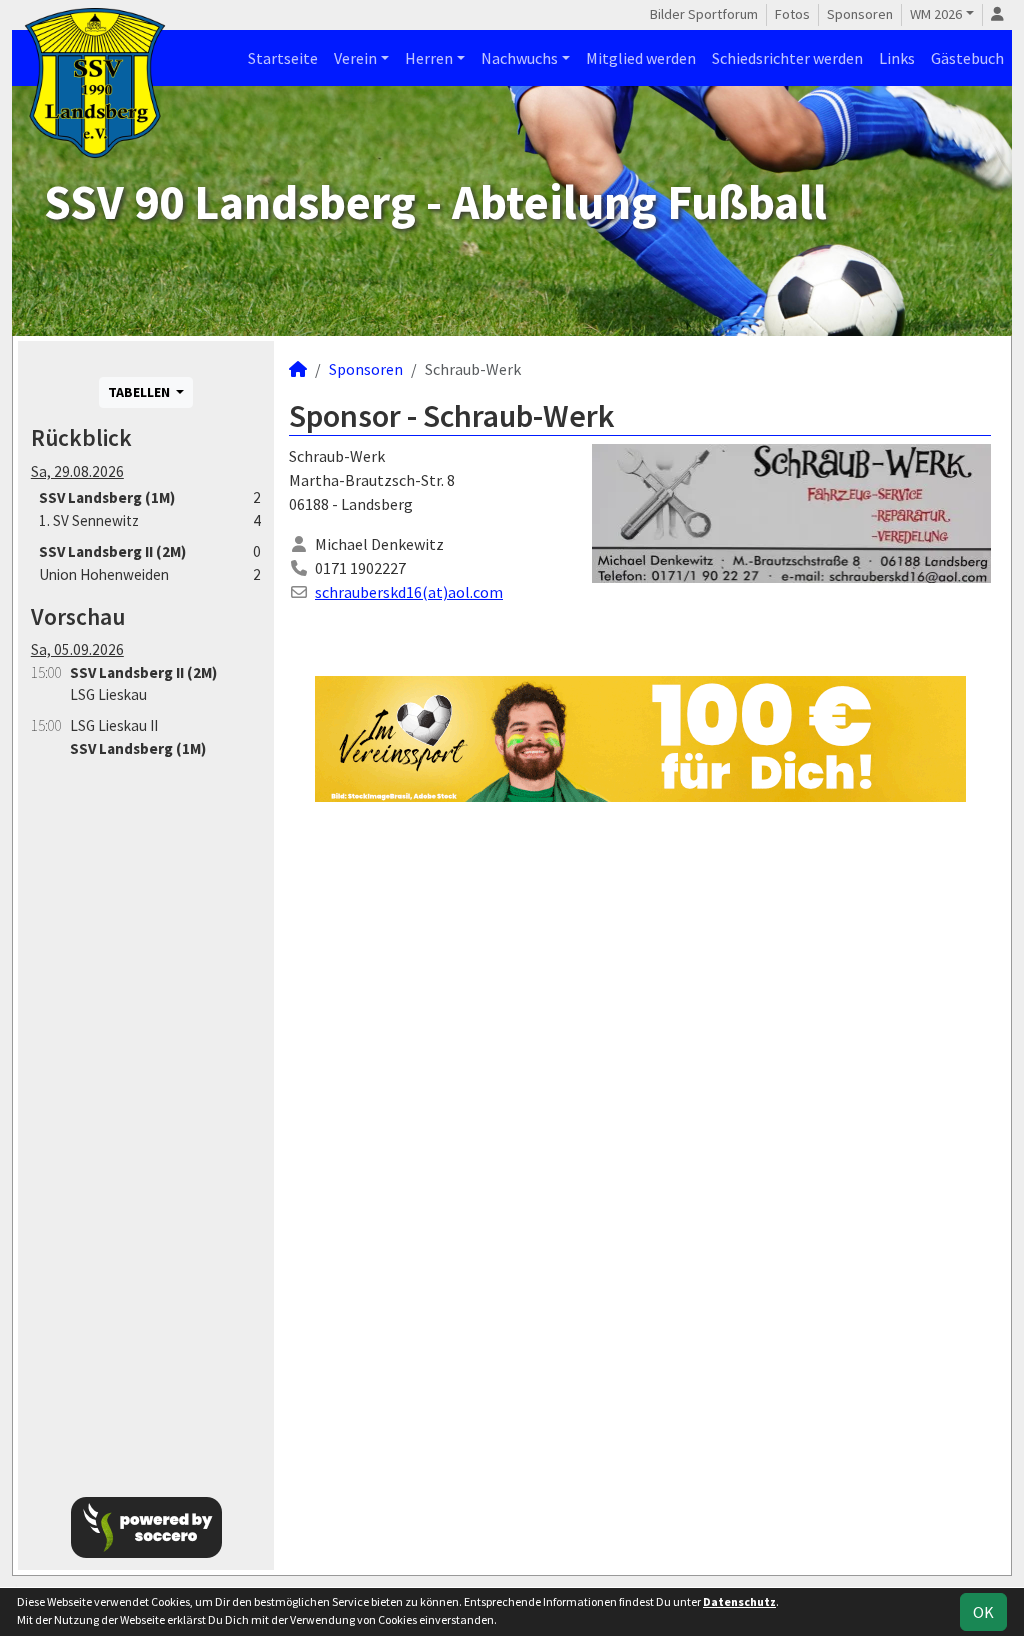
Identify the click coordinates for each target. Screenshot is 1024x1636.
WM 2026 (936, 14)
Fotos (792, 14)
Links (897, 58)
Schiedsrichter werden (787, 58)
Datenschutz (739, 1601)
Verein (355, 58)
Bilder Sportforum (704, 14)
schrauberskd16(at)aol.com (409, 592)
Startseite (283, 58)
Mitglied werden (641, 58)
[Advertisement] (146, 1117)
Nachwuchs (519, 58)
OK (983, 1612)
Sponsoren (860, 14)
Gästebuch (967, 58)
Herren (429, 58)
